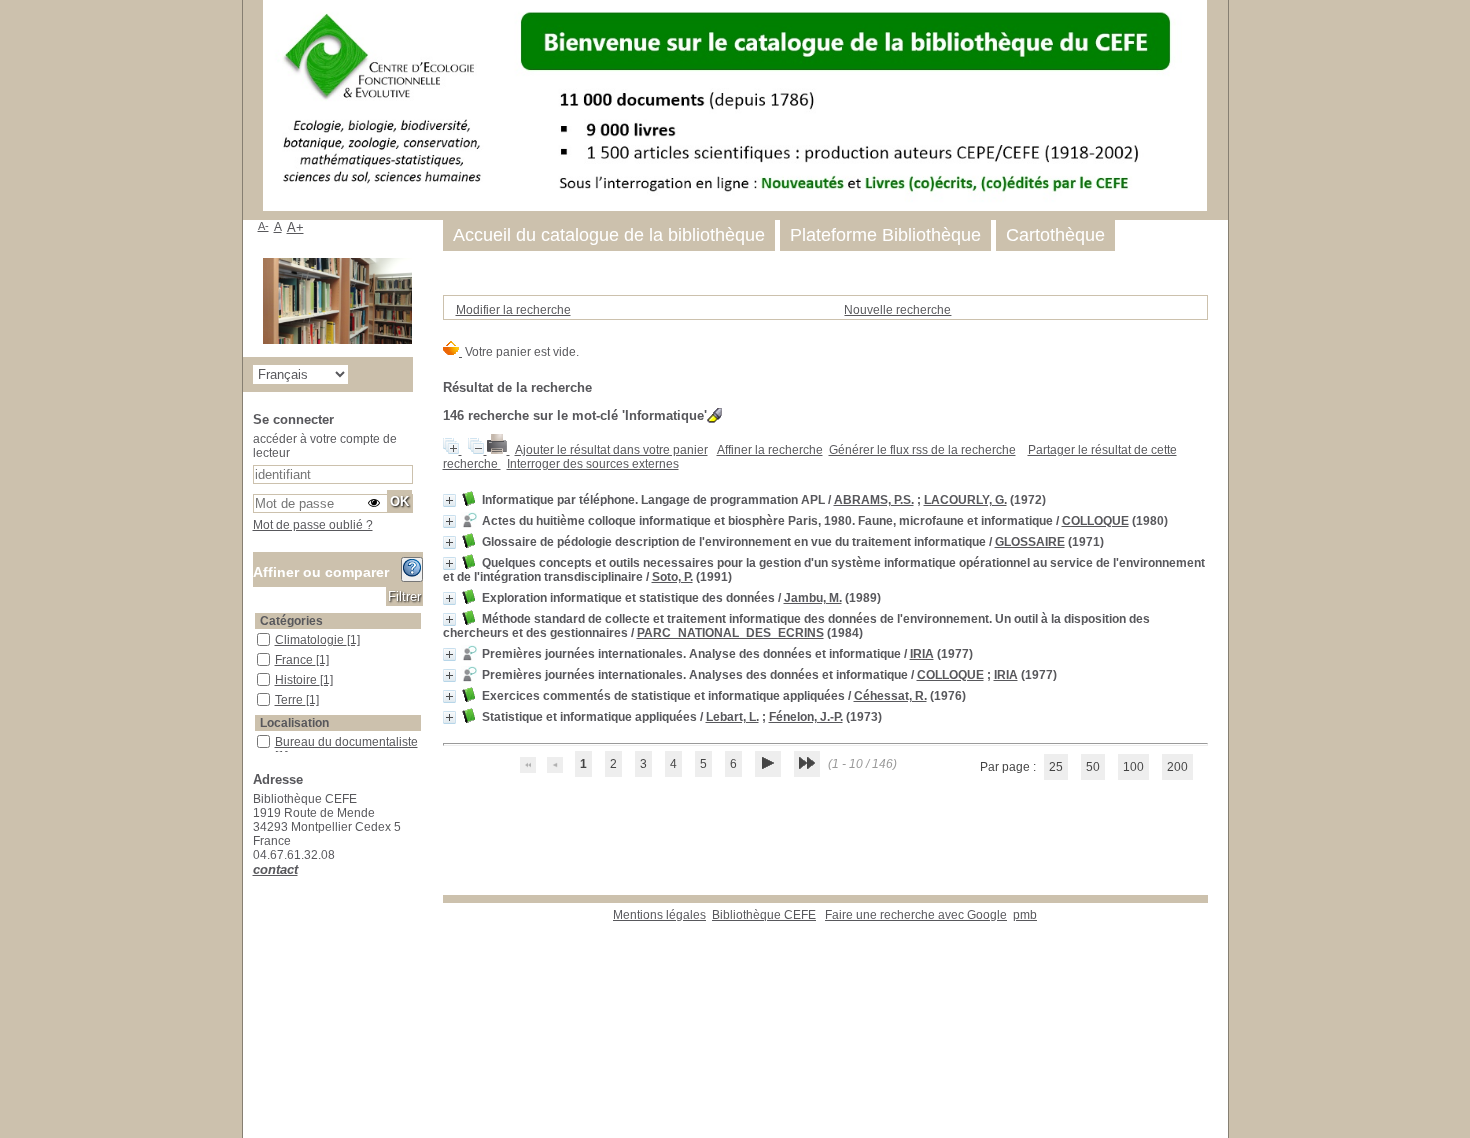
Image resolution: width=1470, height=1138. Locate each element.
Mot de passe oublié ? (313, 525)
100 (1133, 767)
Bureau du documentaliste (346, 742)
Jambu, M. (813, 598)
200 (1177, 767)
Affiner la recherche (770, 450)
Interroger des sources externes (593, 464)
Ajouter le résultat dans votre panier (611, 450)
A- (263, 226)
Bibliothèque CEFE (764, 915)
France (295, 660)
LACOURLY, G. (965, 500)
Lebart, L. (732, 717)
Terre (290, 700)
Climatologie (311, 640)
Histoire (297, 680)
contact (275, 869)
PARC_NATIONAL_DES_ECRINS (730, 633)
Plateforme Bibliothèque (885, 235)
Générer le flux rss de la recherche (922, 450)
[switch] (374, 503)
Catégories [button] (291, 621)
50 (1093, 767)
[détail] (449, 500)
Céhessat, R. (890, 696)
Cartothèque (1055, 235)
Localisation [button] (294, 723)
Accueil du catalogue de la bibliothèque (609, 235)
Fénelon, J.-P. (806, 717)
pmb (1025, 915)
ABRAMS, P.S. (874, 500)
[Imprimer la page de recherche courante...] (498, 450)
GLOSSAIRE (1030, 542)
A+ (295, 227)
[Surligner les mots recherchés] (714, 415)
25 (1056, 767)
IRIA (922, 654)
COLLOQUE (1095, 521)
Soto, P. (672, 577)
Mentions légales (659, 915)
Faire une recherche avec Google (916, 915)
